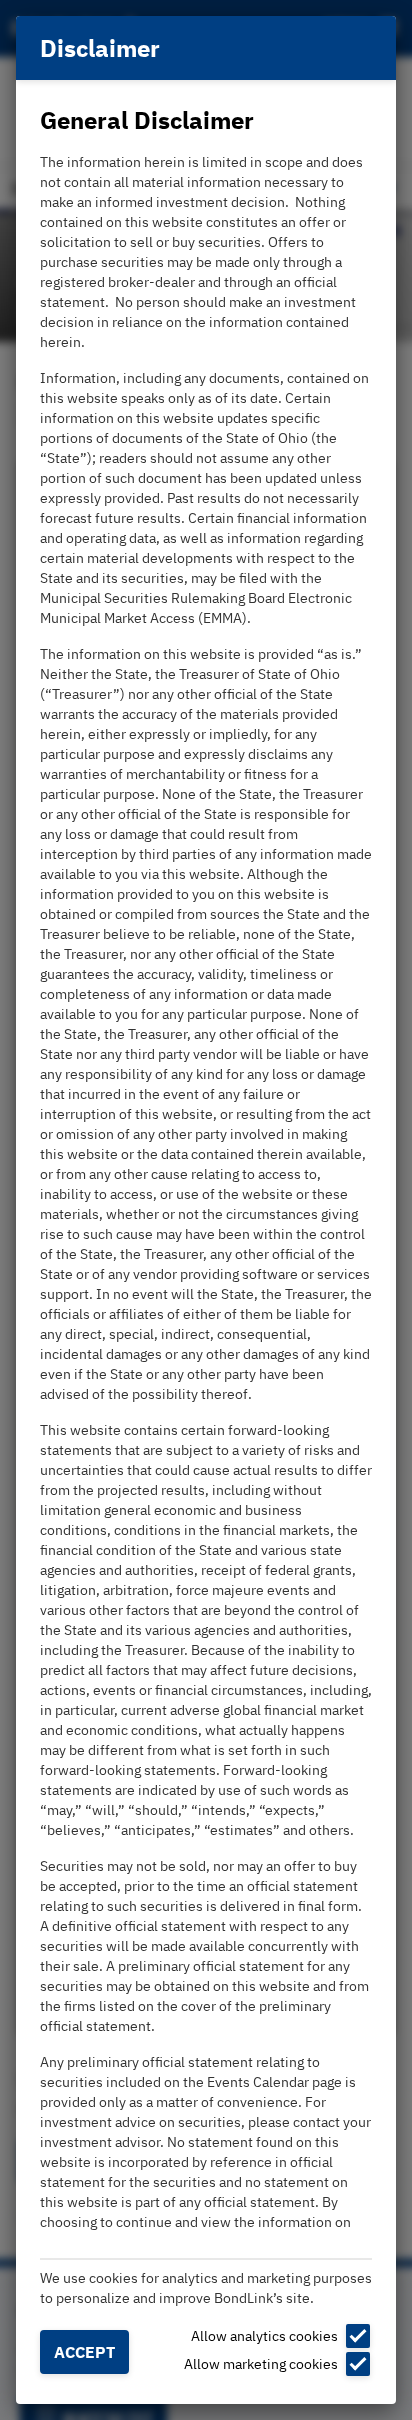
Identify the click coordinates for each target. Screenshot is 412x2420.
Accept (84, 2352)
